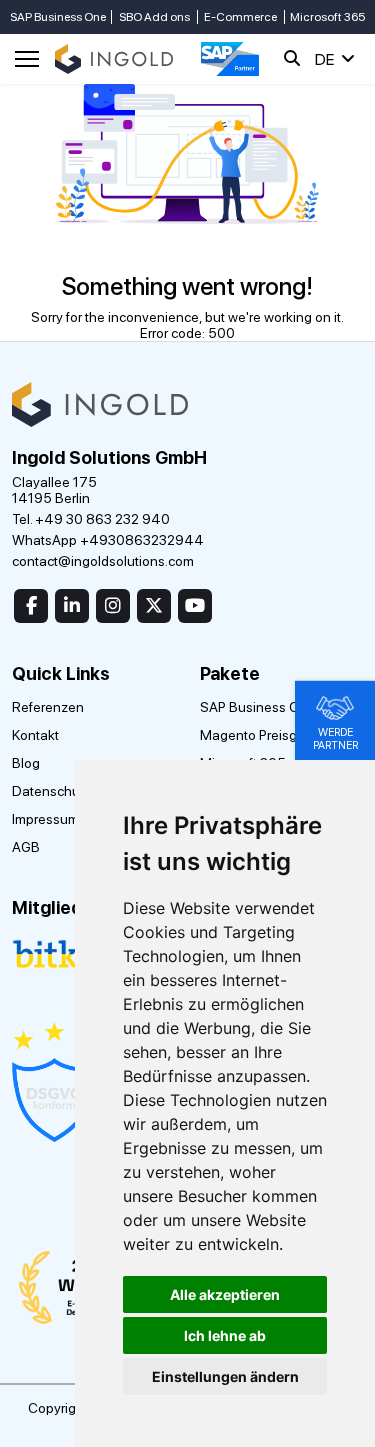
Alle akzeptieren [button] (225, 1294)
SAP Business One (58, 17)
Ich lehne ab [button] (225, 1335)
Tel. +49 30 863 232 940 (91, 519)
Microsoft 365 (327, 17)
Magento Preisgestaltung (277, 735)
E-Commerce (240, 17)
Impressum (45, 819)
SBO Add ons (154, 17)
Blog (26, 763)
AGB (26, 847)
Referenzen (48, 707)
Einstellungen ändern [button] (225, 1376)
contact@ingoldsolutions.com (103, 561)
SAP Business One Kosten (281, 707)
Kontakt (35, 735)
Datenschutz (51, 791)
